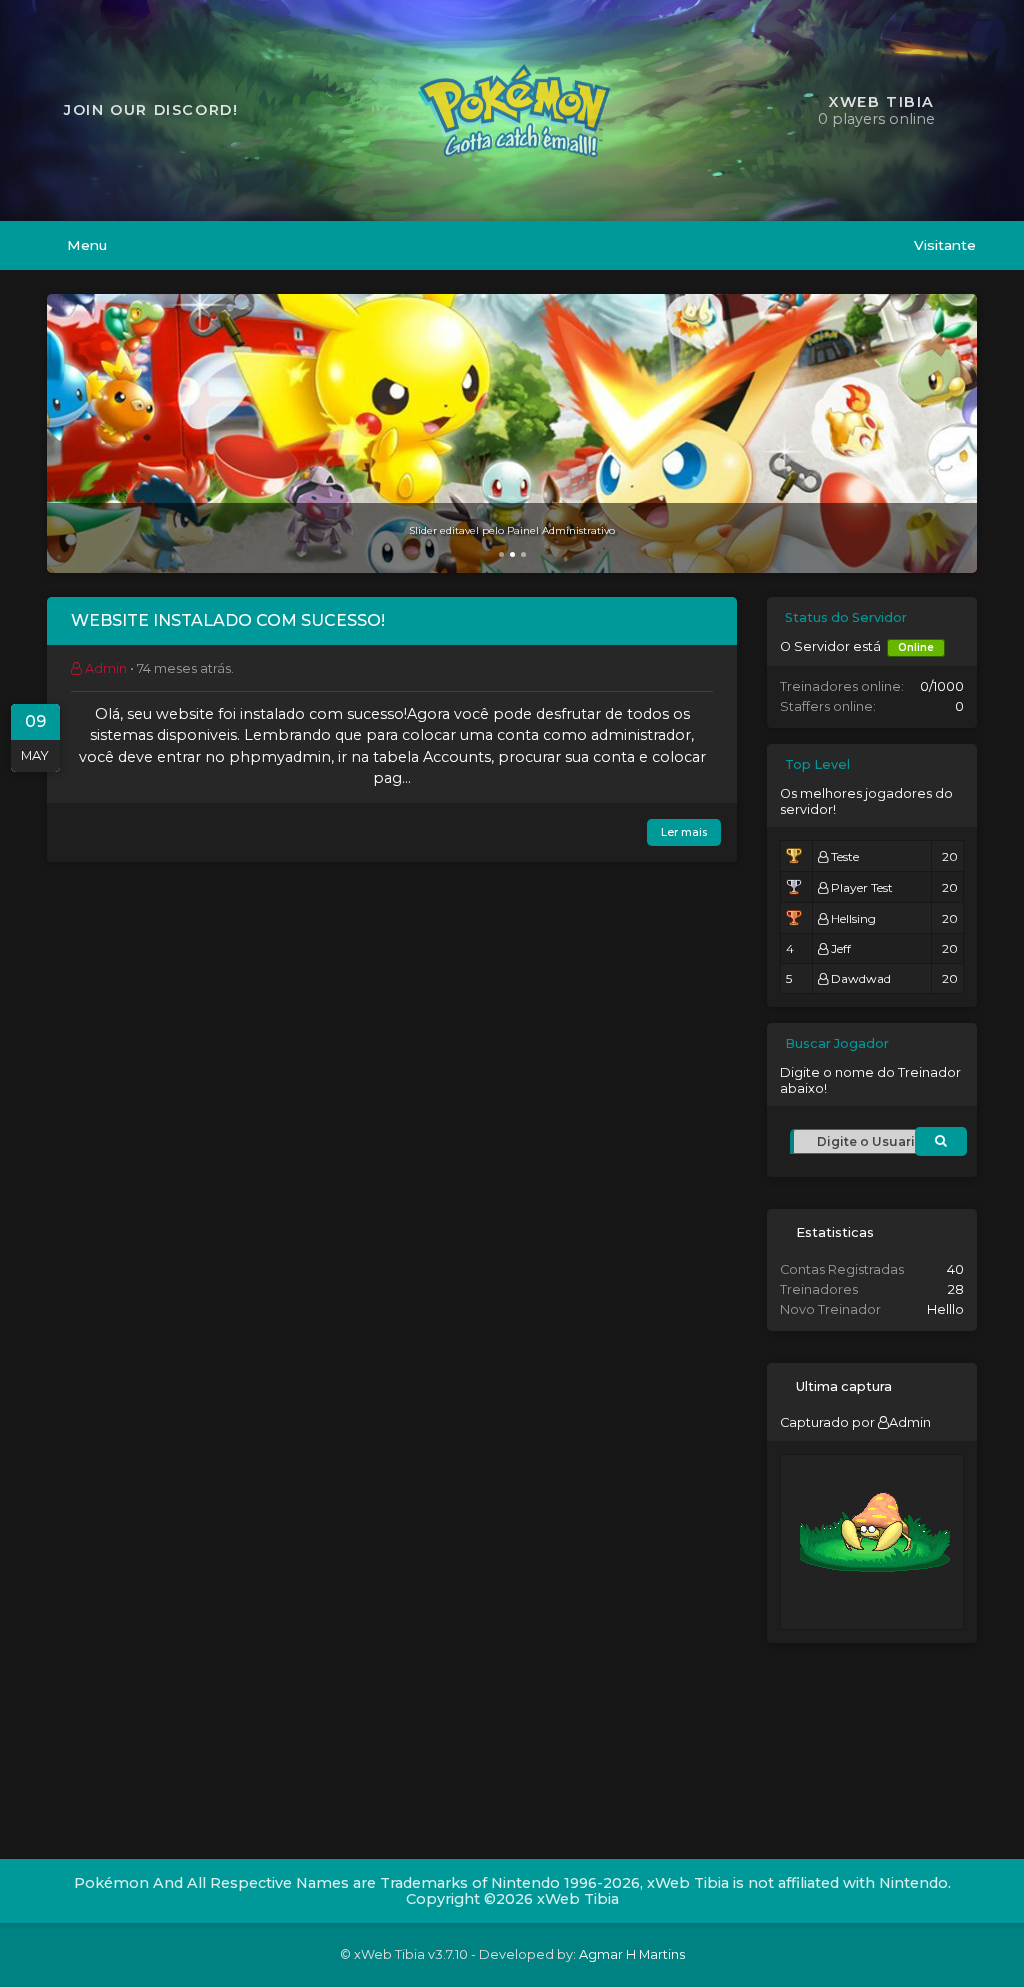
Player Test (862, 887)
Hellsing (853, 918)
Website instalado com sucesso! (228, 621)
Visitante (943, 245)
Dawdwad (861, 978)
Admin (910, 1422)
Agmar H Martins (632, 1954)
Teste (845, 856)
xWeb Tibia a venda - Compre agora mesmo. (512, 530)
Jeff (841, 948)
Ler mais (684, 832)
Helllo (945, 1309)
